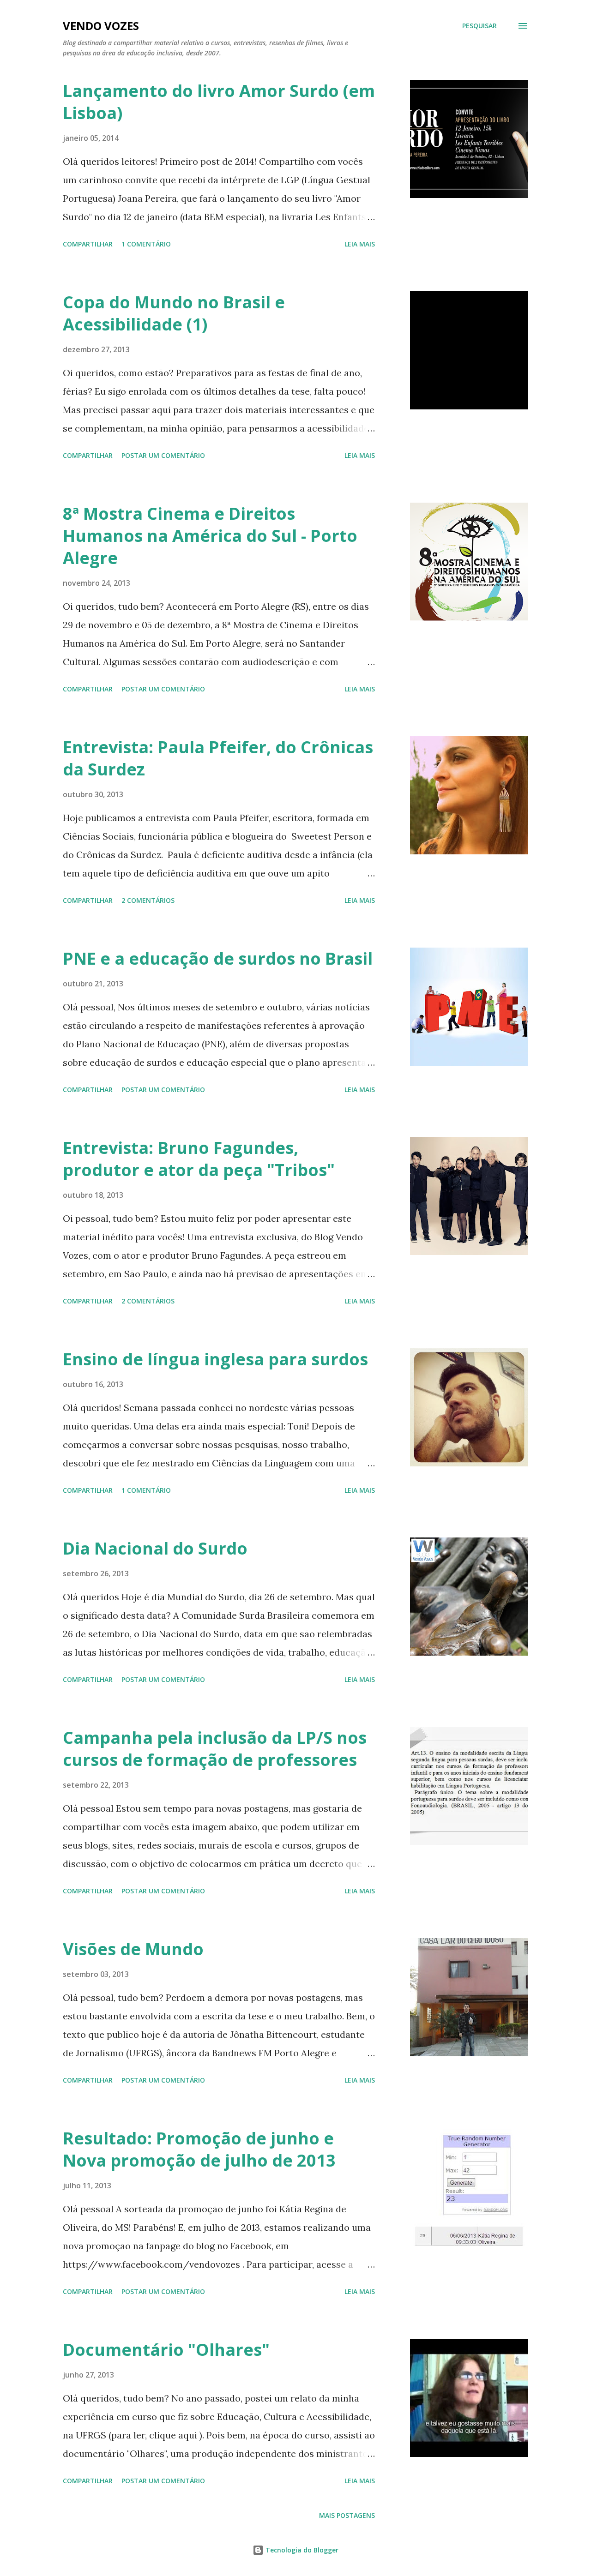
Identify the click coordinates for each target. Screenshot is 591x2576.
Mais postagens (347, 2515)
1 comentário (146, 244)
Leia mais (360, 244)
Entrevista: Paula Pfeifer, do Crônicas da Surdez (218, 758)
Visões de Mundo (133, 1949)
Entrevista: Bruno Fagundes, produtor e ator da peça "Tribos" (199, 1159)
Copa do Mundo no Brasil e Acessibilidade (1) (174, 313)
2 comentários (148, 900)
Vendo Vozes (101, 26)
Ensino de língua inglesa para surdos (215, 1359)
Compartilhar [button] (88, 244)
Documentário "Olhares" (166, 2350)
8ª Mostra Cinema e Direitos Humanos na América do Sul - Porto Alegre (210, 536)
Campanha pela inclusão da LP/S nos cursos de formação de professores (215, 1749)
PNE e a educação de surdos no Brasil (218, 958)
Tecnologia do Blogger (301, 2550)
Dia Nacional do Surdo (155, 1548)
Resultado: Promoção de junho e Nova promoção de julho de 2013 (199, 2149)
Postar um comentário (163, 455)
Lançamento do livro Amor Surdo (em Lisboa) (219, 102)
